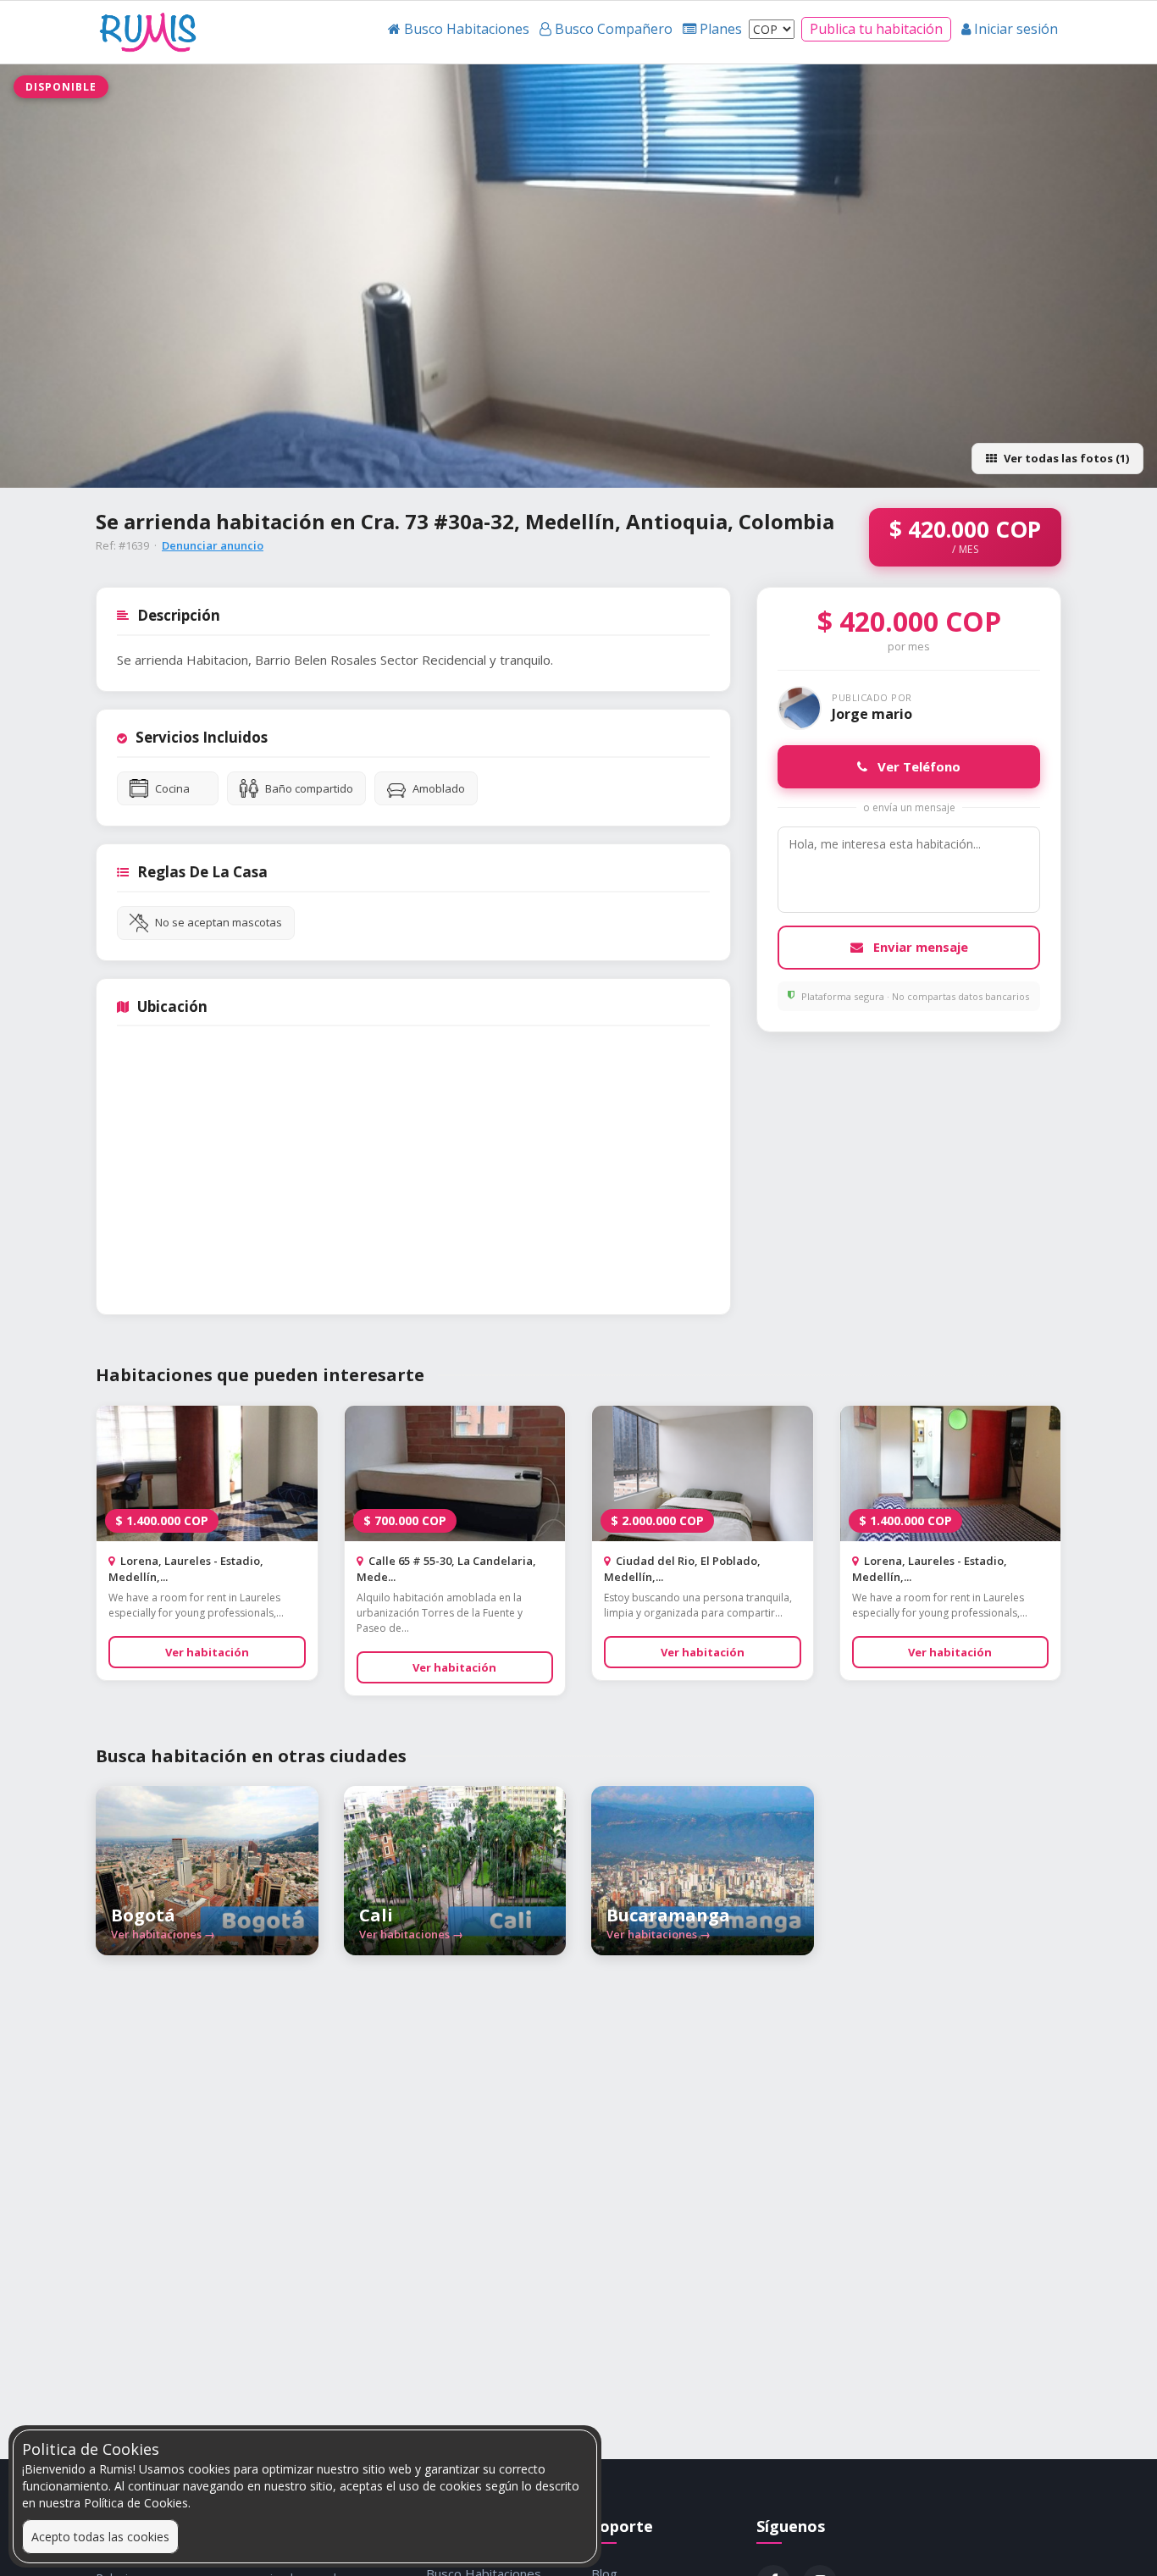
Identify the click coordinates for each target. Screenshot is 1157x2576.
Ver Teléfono (917, 766)
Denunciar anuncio (213, 545)
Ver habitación (207, 1652)
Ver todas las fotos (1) (1066, 458)
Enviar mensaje (919, 947)
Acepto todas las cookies (100, 2537)
